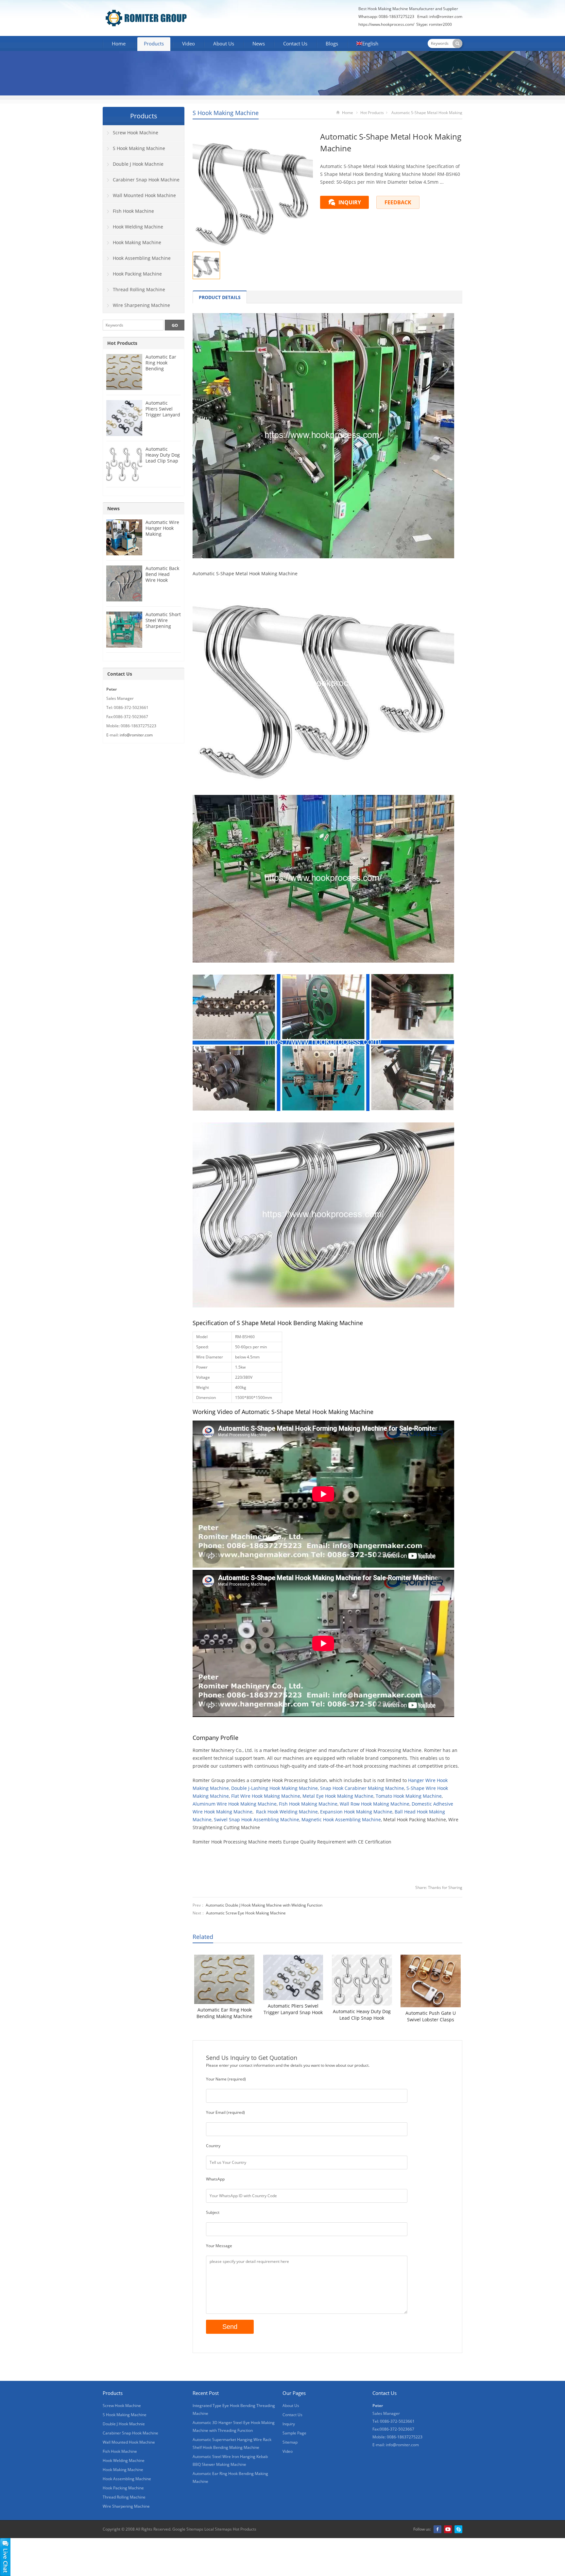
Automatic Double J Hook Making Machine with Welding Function (264, 1905)
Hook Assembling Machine (142, 258)
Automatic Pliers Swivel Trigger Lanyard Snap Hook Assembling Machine (293, 2009)
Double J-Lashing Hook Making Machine (274, 1788)
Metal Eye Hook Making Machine (338, 1796)
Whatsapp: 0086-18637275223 (386, 17)
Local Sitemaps (218, 2529)
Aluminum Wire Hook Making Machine (235, 1804)
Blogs (332, 43)
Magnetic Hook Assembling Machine (341, 1819)
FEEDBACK (398, 202)
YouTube (448, 2529)
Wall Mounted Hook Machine (144, 195)
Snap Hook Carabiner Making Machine (362, 1788)
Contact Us (295, 43)
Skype (458, 2529)
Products (154, 43)
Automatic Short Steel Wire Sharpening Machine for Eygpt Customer (163, 626)
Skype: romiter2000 (434, 24)
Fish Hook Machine (133, 211)
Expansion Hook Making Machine (356, 1812)
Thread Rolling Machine (139, 289)
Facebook (437, 2529)
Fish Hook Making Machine (308, 1804)
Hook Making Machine (137, 242)
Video (188, 43)
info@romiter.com (446, 17)
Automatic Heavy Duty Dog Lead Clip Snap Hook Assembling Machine (362, 2015)
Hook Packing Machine (137, 274)
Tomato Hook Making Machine (409, 1796)
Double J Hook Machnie (138, 164)
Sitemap (290, 2442)
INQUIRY (350, 202)
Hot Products (372, 113)
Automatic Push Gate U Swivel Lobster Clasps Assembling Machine (431, 2016)
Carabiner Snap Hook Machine (146, 180)
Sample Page (294, 2433)
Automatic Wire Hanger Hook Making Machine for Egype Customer (162, 537)
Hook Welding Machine (138, 227)
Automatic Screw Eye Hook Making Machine (246, 1913)
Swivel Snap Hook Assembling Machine (257, 1819)
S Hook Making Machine (226, 113)
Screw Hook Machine (136, 133)
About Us (224, 43)
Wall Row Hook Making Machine (375, 1804)
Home (119, 43)
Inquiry (289, 2424)
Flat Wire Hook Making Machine (266, 1796)
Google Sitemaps (188, 2529)
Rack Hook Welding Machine (287, 1812)
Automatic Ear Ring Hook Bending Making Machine (224, 2013)
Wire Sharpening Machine (141, 305)
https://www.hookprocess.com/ (387, 24)
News (259, 43)
